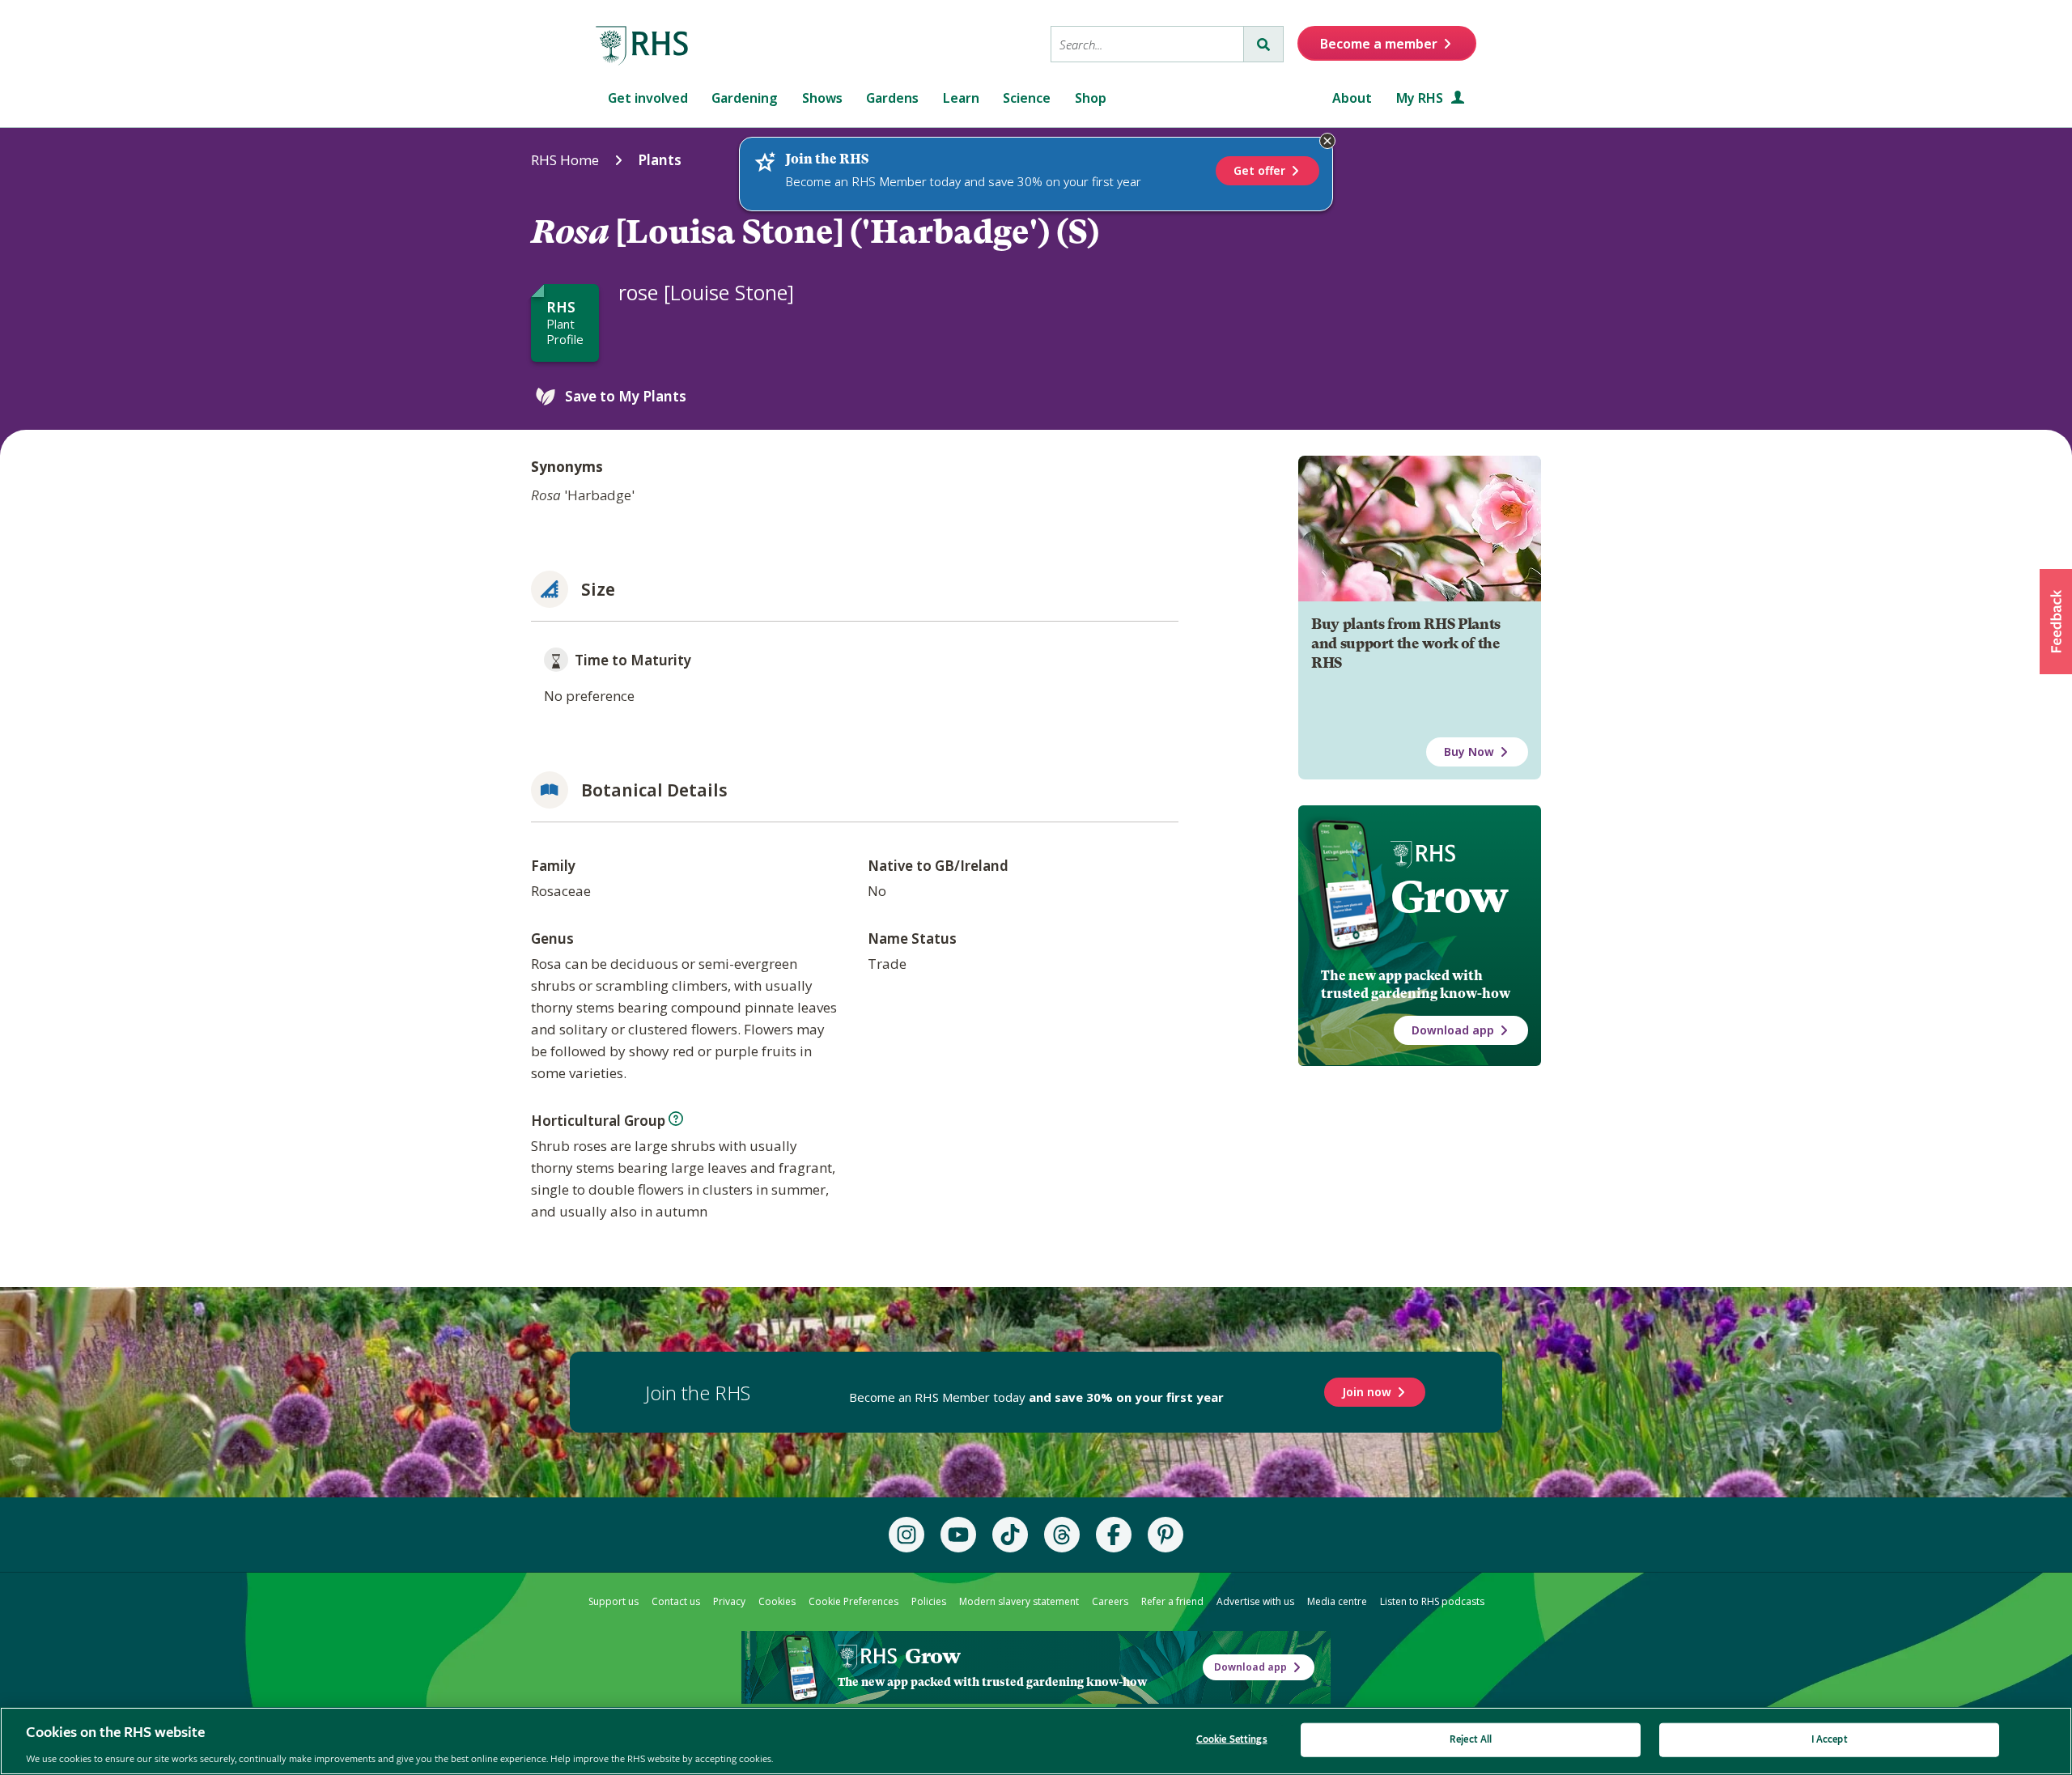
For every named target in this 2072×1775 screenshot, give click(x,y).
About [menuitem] (1352, 98)
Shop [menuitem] (1091, 98)
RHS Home (565, 160)
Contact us (676, 1601)
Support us (614, 1601)
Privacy (729, 1601)
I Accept (1830, 1739)
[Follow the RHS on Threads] (1062, 1535)
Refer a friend (1172, 1601)
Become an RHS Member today (1036, 1397)
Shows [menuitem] (822, 98)
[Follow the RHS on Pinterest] (1165, 1535)
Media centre (1337, 1601)
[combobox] (1147, 44)
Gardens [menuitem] (892, 98)
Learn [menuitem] (961, 98)
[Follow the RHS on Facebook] (1114, 1535)
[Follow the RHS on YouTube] (958, 1535)
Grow (1449, 897)
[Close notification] (1327, 141)
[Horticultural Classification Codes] (676, 1119)
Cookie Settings (1232, 1739)
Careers (1110, 1601)
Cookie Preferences (853, 1601)
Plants (660, 160)
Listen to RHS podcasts (1432, 1601)
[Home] (643, 46)
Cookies (777, 1601)
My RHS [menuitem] (1421, 98)
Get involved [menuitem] (648, 98)
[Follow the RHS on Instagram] (906, 1535)
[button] (2056, 622)
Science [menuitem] (1027, 98)
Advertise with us (1255, 1601)
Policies (929, 1601)
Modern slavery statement (1019, 1601)
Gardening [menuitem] (745, 98)
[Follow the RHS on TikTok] (1010, 1535)
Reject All (1471, 1739)
